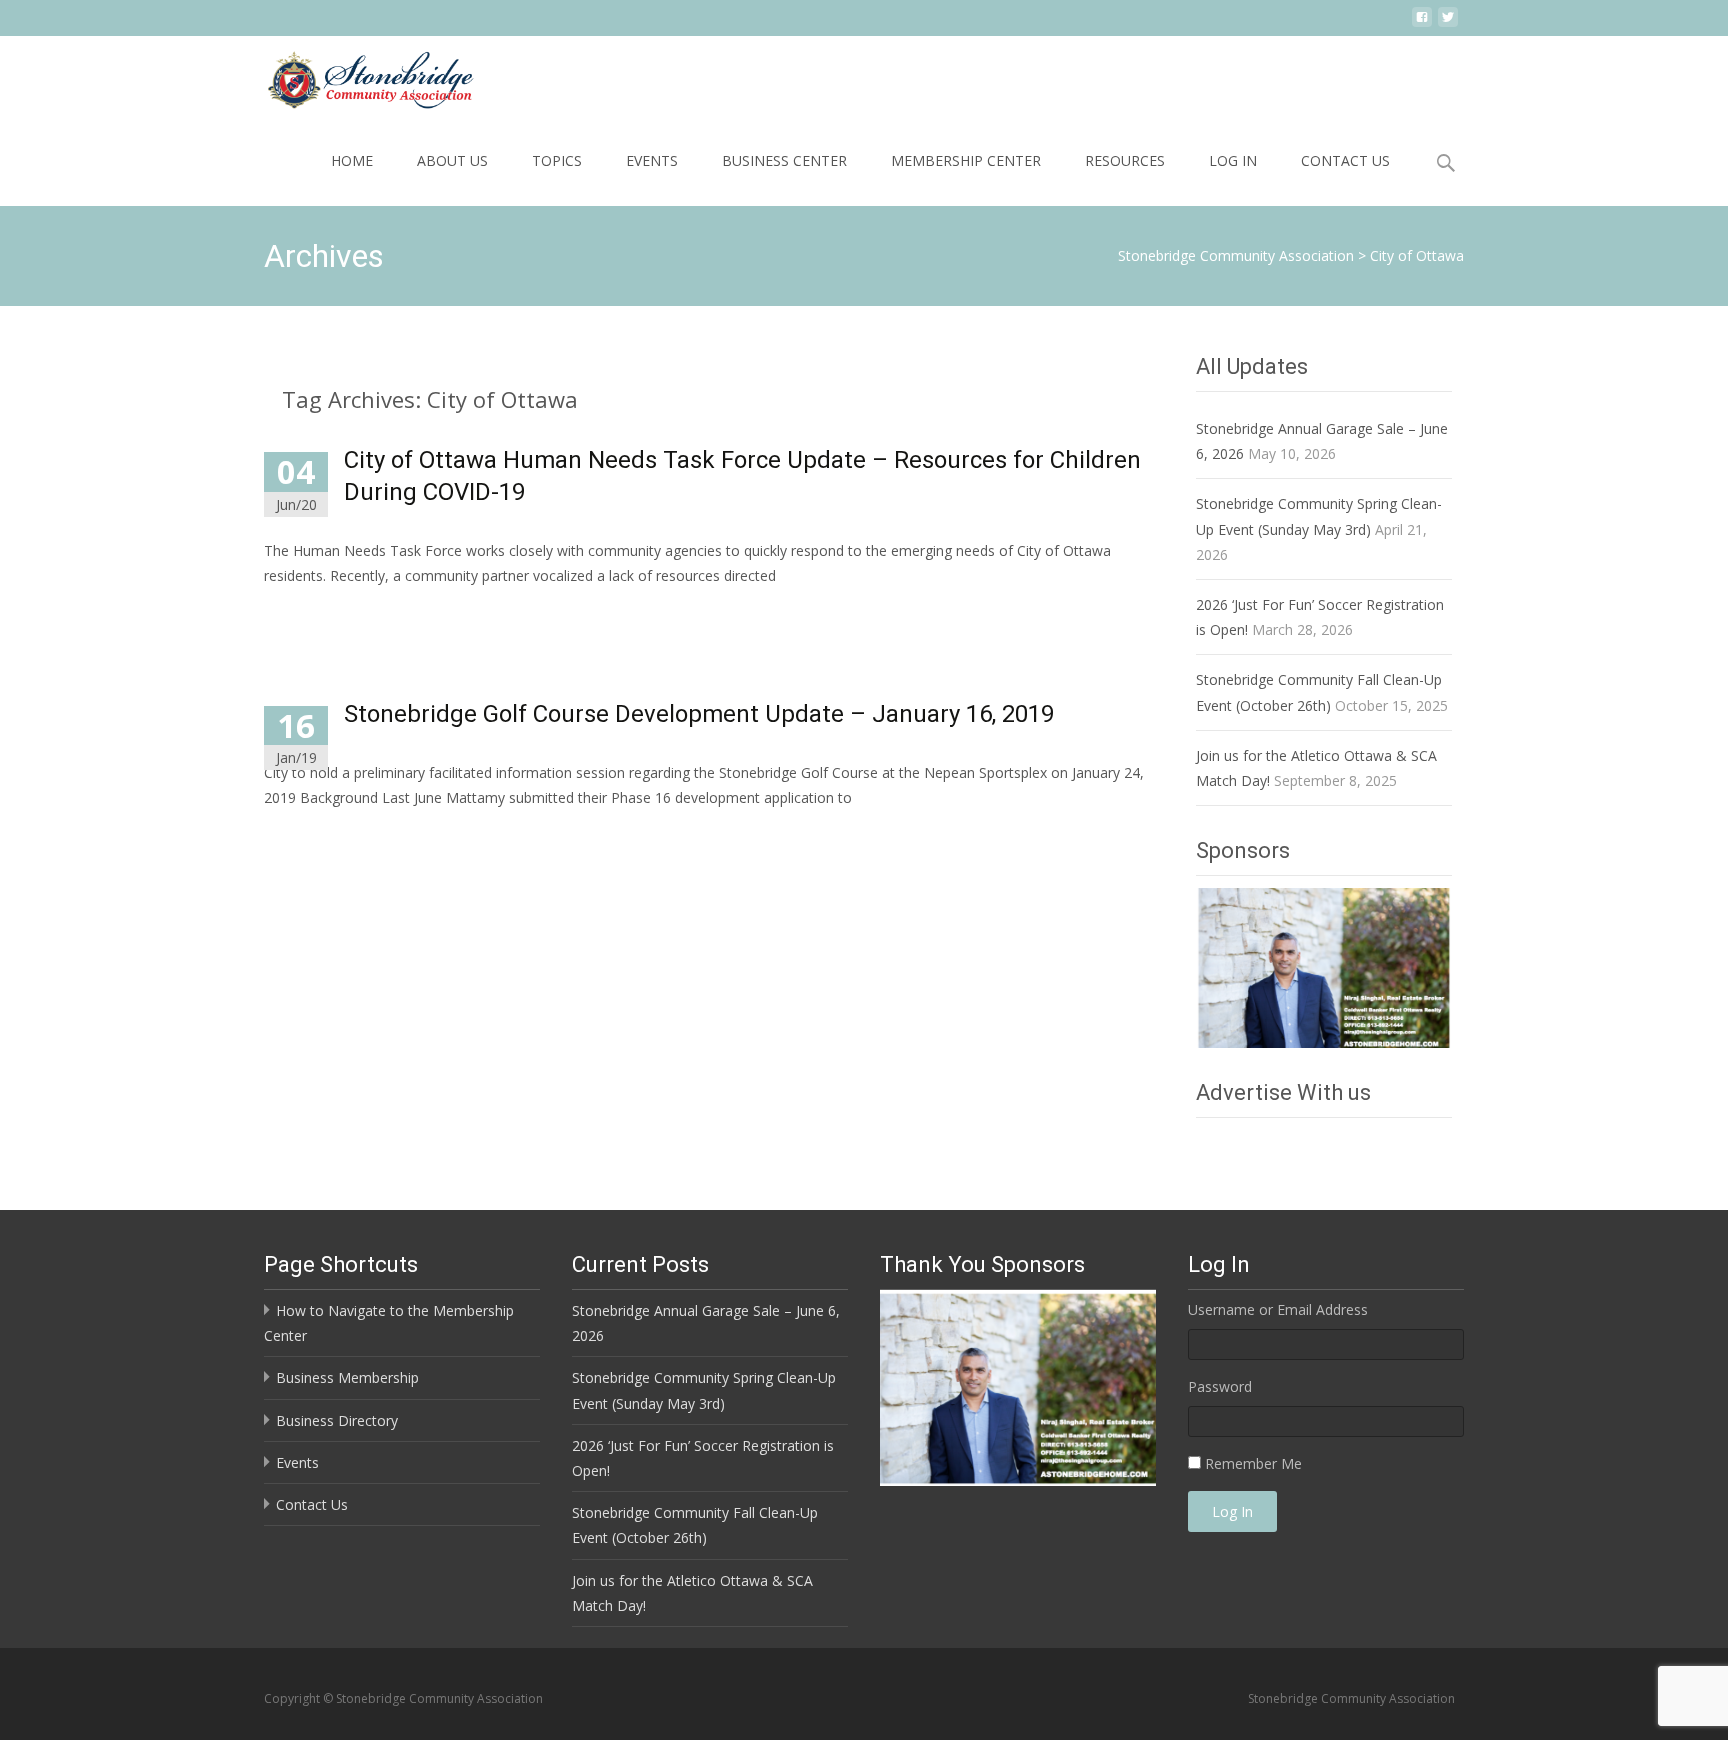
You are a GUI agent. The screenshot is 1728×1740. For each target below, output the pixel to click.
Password (1220, 1386)
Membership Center (966, 160)
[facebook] (1422, 24)
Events (652, 160)
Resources (1125, 160)
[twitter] (1448, 24)
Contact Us (1345, 160)
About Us (452, 160)
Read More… (308, 612)
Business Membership (347, 1377)
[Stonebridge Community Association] (354, 76)
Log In (1233, 160)
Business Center (784, 160)
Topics (557, 160)
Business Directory (337, 1420)
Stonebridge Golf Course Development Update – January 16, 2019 (699, 714)
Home (352, 160)
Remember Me (1253, 1463)
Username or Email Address (1278, 1309)
